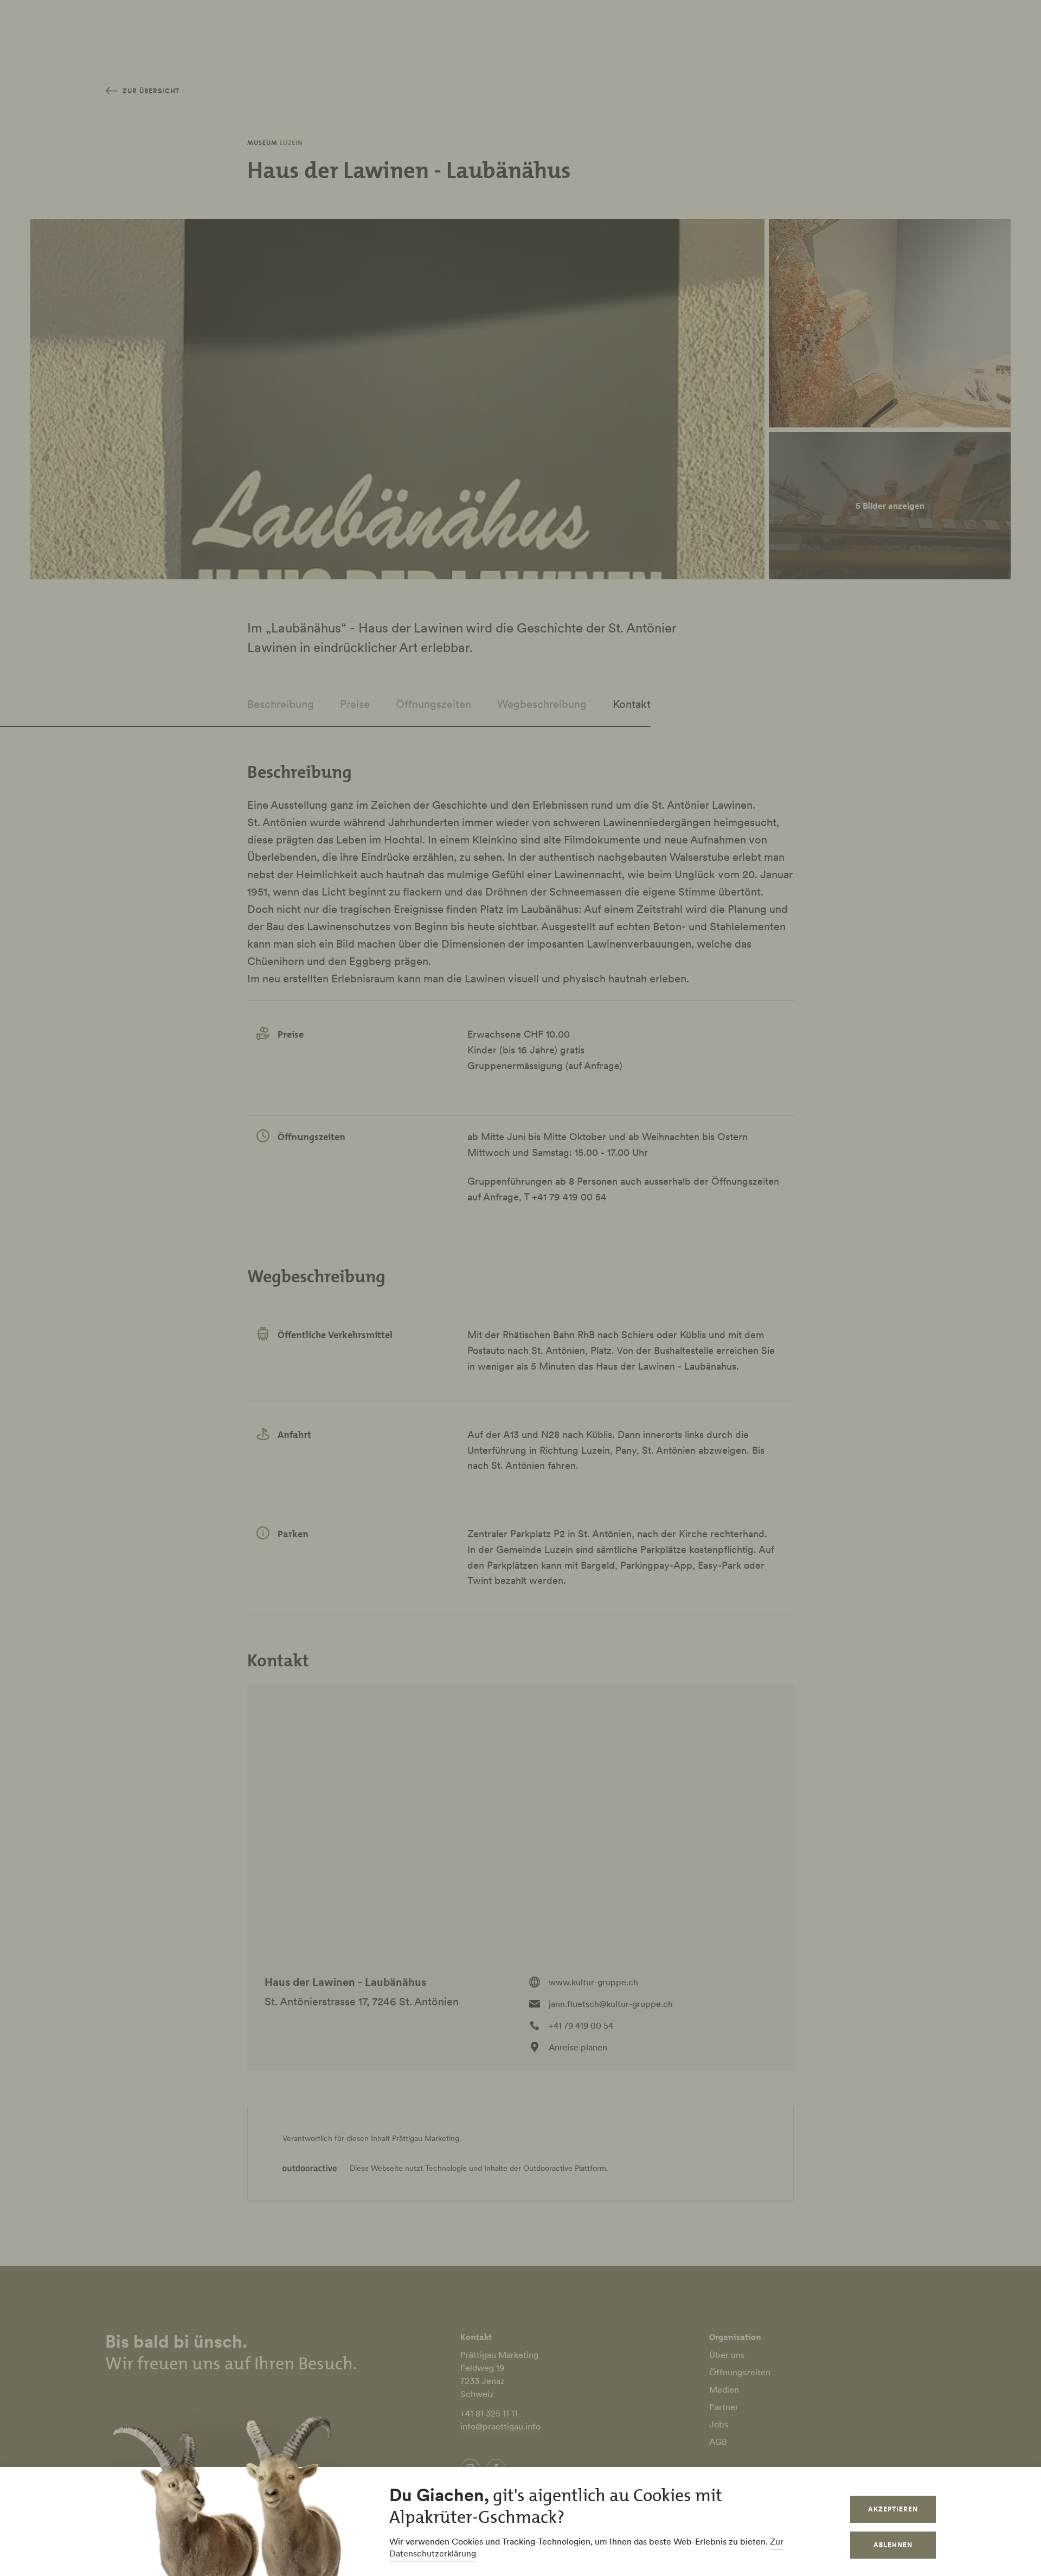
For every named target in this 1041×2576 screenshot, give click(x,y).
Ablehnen (893, 2545)
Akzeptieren (893, 2509)
